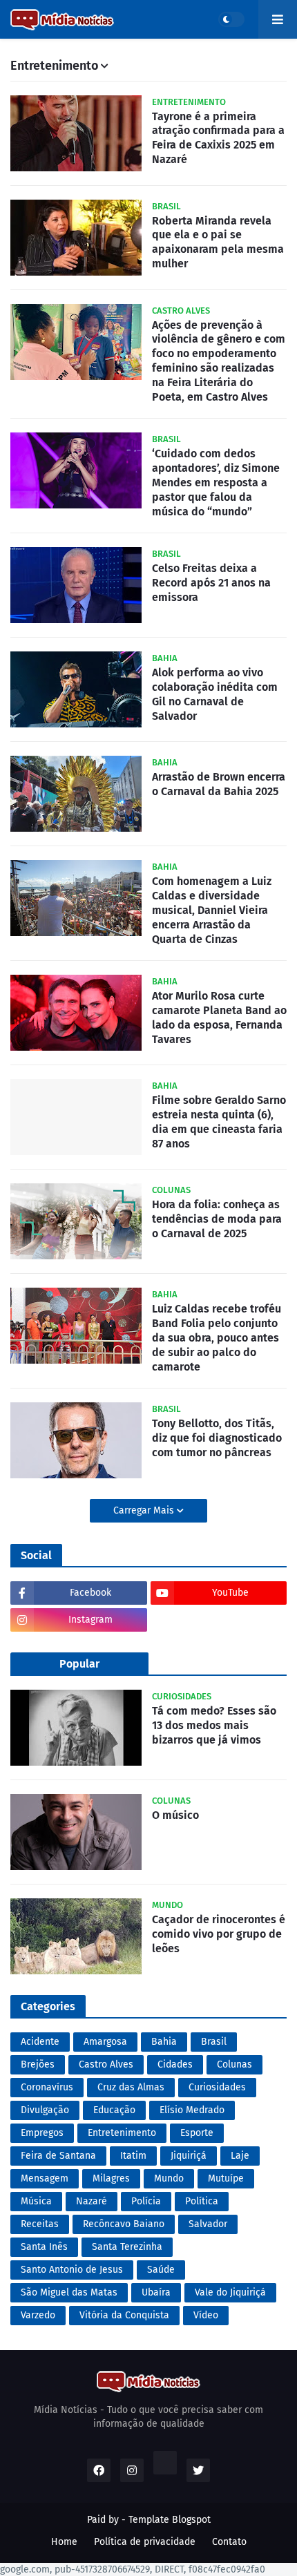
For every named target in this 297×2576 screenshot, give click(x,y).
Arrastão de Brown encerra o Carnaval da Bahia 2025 (219, 784)
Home (64, 2542)
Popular (79, 1664)
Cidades (175, 2064)
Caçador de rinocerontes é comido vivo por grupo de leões (219, 1934)
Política (202, 2201)
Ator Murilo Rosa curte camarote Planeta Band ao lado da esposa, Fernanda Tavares (219, 1017)
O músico (175, 1815)
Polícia (146, 2201)
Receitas (40, 2224)
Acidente (40, 2042)
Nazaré (92, 2201)
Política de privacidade (145, 2542)
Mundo (169, 2178)
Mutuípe (226, 2178)
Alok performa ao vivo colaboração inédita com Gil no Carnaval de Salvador (215, 694)
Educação (114, 2110)
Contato (229, 2542)
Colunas (234, 2064)
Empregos (42, 2133)
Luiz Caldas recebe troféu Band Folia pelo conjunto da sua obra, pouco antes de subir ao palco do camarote (217, 1337)
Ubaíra (156, 2292)
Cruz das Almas (131, 2087)
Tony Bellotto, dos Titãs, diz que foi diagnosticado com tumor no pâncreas (217, 1438)
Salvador (208, 2224)
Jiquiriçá (189, 2156)
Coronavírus (47, 2087)
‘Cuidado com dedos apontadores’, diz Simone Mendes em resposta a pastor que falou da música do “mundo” (216, 482)
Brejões (38, 2064)
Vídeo (206, 2315)
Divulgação (45, 2110)
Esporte (197, 2133)
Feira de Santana (58, 2156)
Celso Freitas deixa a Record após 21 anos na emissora (211, 583)
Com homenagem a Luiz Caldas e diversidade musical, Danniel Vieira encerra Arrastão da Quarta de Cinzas (212, 910)
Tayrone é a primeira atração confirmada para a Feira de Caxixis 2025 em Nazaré (218, 138)
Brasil (214, 2042)
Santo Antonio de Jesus (72, 2270)
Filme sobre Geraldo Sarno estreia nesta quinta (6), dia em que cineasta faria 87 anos (219, 1122)
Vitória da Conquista (124, 2315)
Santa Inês (44, 2247)
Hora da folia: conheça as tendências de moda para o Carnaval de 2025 (217, 1219)
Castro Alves (106, 2064)
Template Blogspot (170, 2520)
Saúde (161, 2270)
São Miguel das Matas (69, 2292)
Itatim (133, 2156)
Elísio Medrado (192, 2110)
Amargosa (105, 2042)
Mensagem (45, 2178)
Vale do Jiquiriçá (230, 2292)
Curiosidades (217, 2087)
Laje (240, 2156)
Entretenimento (122, 2133)
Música (36, 2201)
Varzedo (38, 2315)
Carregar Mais (145, 1510)
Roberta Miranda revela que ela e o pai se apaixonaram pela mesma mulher (218, 242)
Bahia (164, 2042)
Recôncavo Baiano (124, 2224)
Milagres (111, 2178)
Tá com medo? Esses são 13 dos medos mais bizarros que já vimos (214, 1725)
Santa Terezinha (127, 2247)
